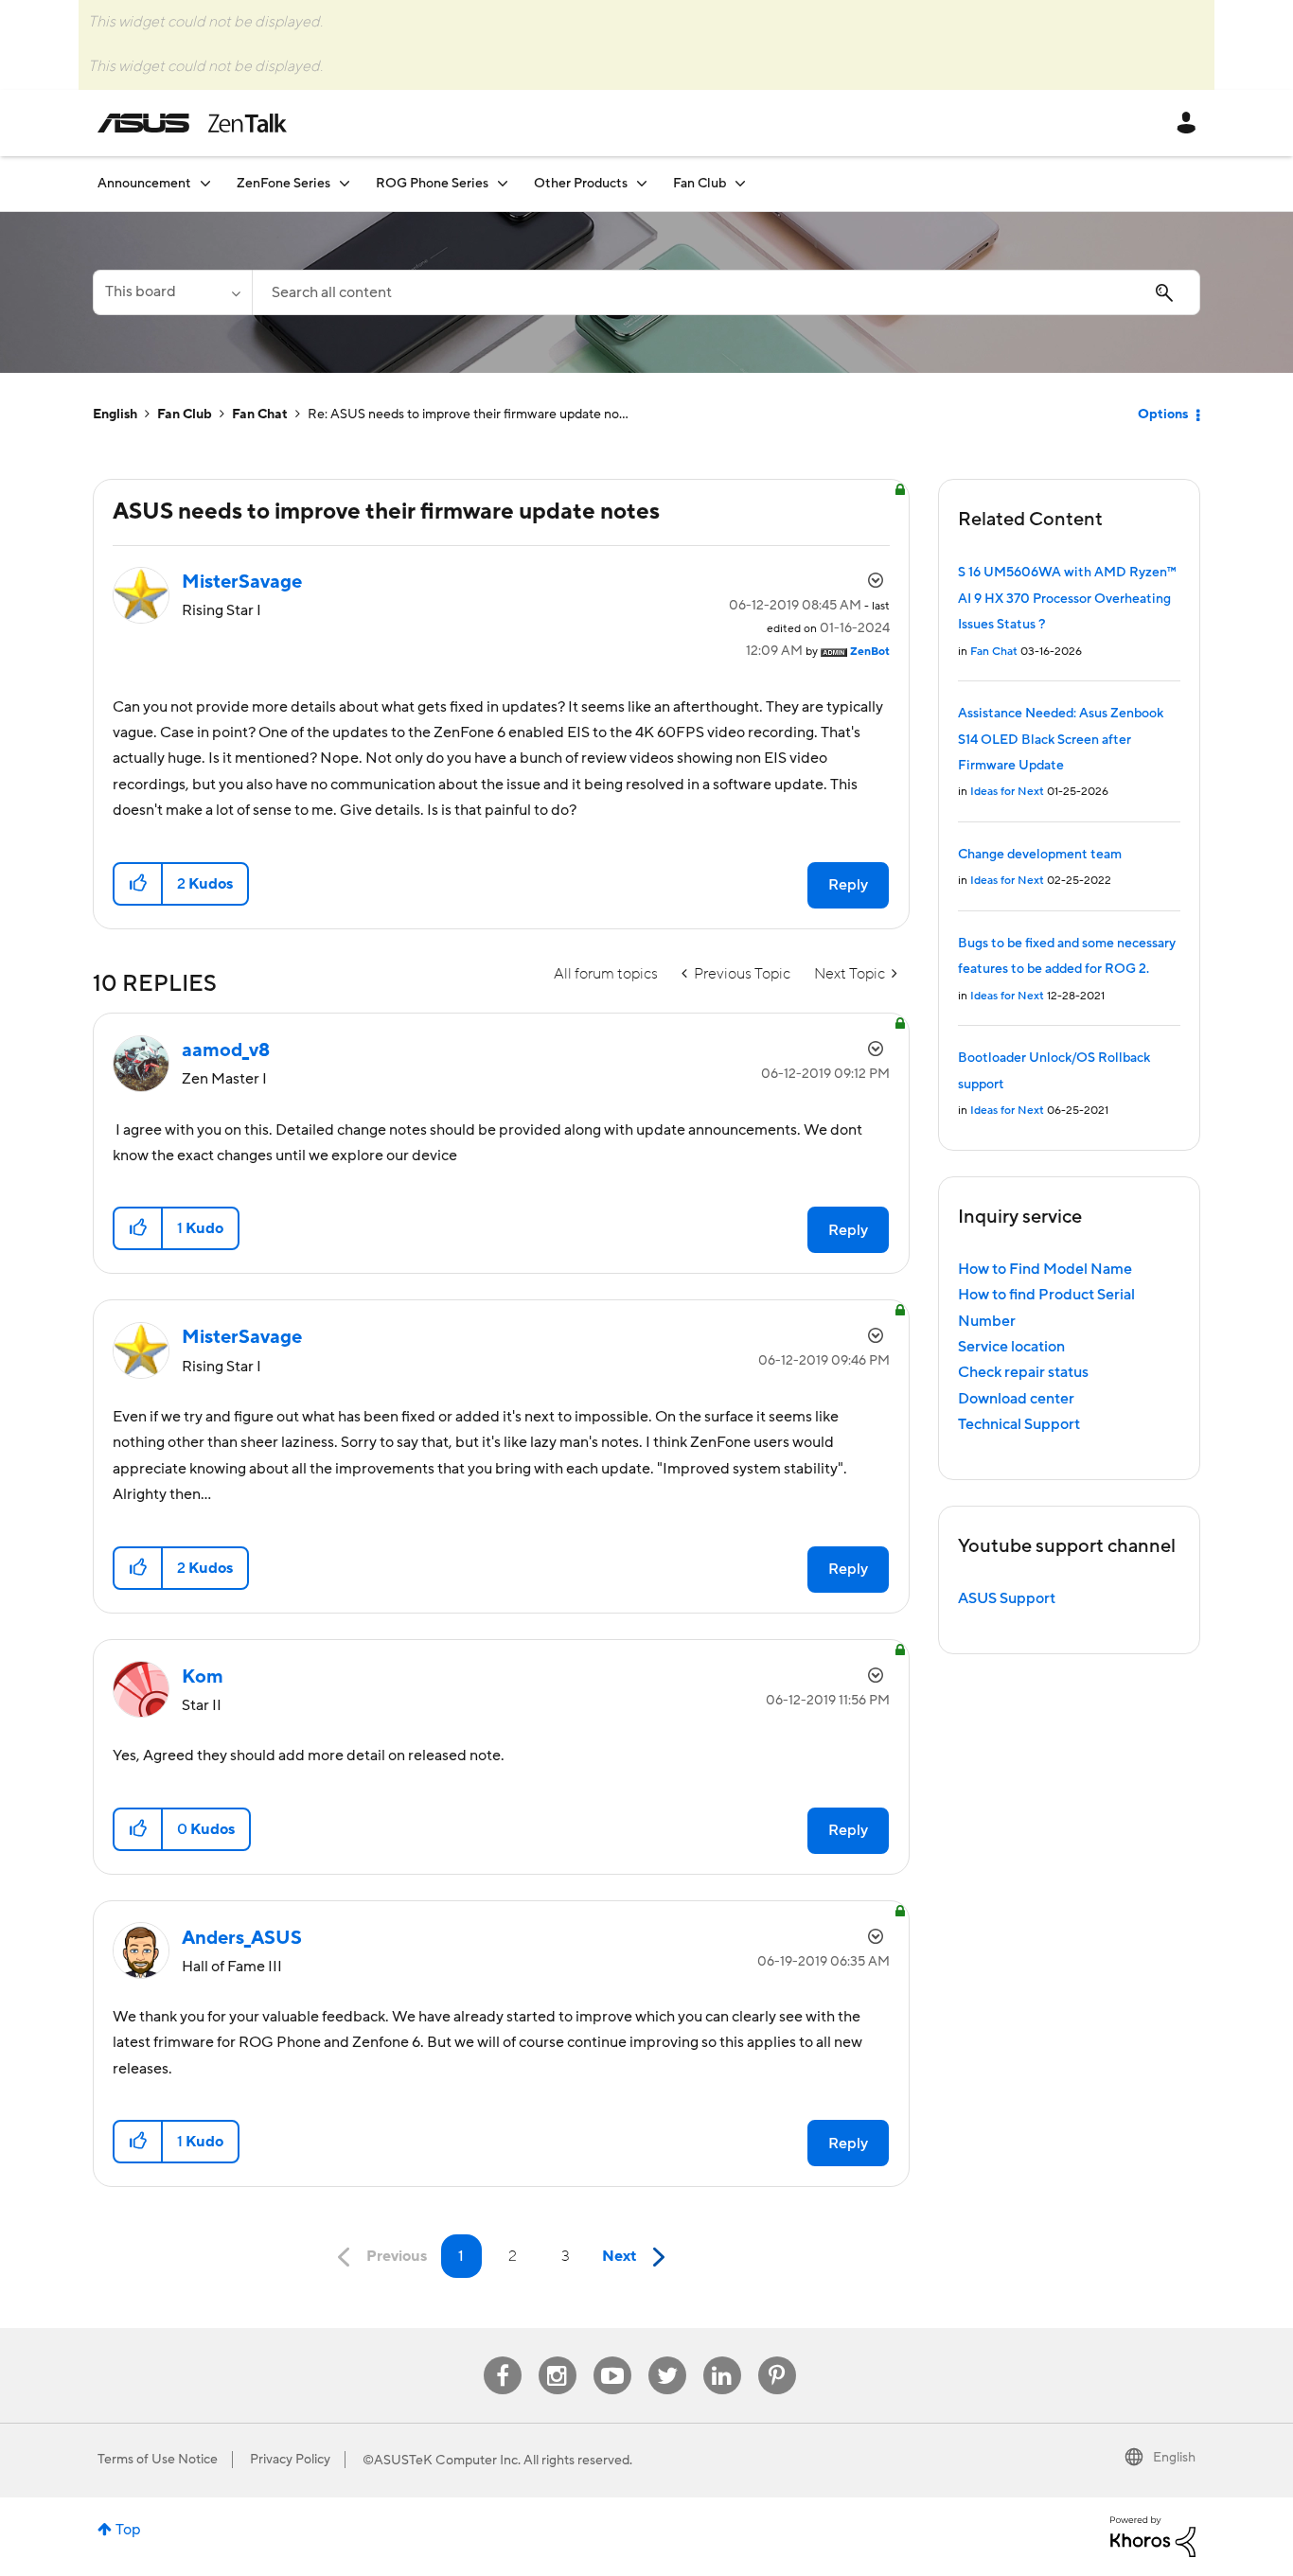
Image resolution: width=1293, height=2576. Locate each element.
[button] (139, 884)
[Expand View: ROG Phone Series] (503, 183)
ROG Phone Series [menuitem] (432, 184)
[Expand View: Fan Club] (740, 183)
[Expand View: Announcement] (205, 183)
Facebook (503, 2357)
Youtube (612, 2357)
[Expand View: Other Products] (642, 183)
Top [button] (128, 2530)
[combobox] (726, 292)
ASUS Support (1007, 1598)
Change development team (1040, 855)
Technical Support (1019, 1424)
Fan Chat (260, 415)
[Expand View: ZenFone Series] (345, 183)
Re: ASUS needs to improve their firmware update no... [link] (468, 415)
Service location (1011, 1347)
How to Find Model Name (1045, 1269)
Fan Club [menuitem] (700, 184)
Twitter (667, 2357)
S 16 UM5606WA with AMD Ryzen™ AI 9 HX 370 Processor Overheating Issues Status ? (1067, 599)
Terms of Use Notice (158, 2460)
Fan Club (185, 415)
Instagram (557, 2357)
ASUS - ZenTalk (192, 123)
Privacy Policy (290, 2460)
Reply (848, 885)
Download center (1016, 1399)
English (115, 415)
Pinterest (777, 2357)
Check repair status (1023, 1372)
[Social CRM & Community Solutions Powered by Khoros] (1153, 2535)
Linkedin (722, 2357)
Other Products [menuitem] (581, 184)
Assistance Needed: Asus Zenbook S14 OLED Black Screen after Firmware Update (1061, 740)
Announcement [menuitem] (144, 184)
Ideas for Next (1007, 792)
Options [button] (1163, 415)
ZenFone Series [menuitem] (283, 184)
